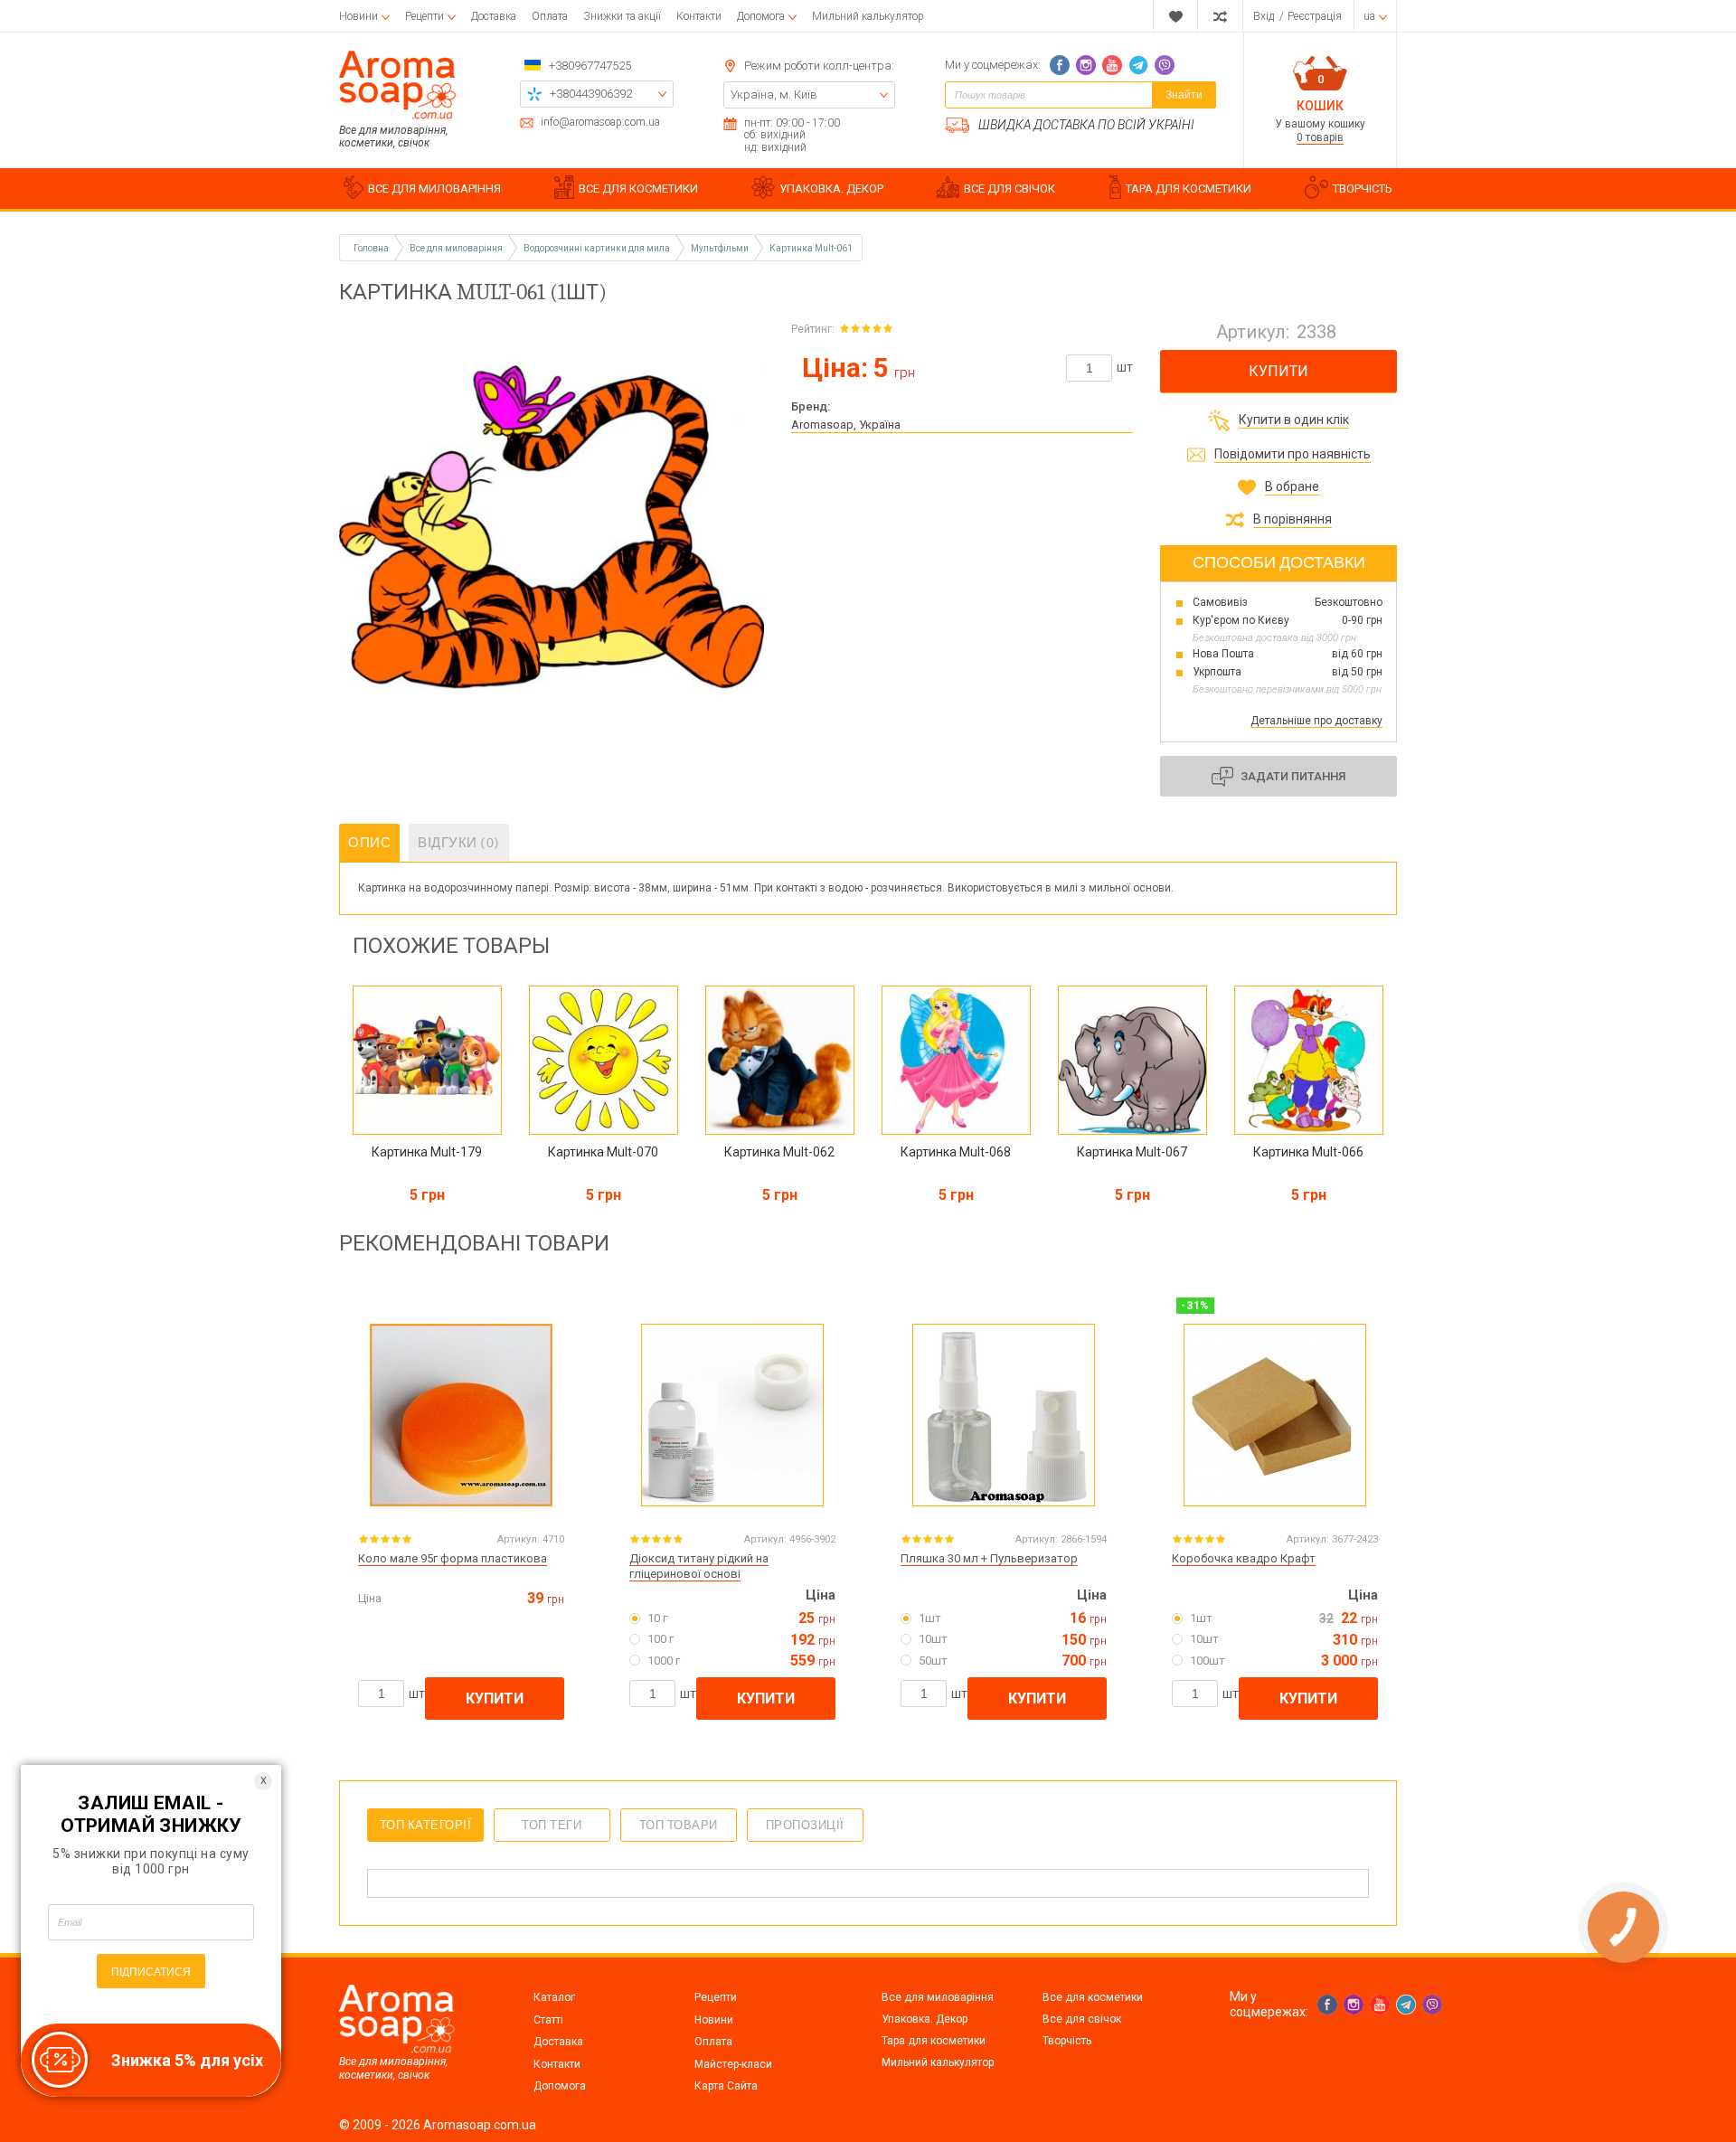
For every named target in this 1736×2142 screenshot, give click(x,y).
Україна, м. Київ (774, 94)
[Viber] (1165, 65)
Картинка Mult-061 (811, 248)
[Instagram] (1086, 65)
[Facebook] (1060, 65)
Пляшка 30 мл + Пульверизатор (989, 1558)
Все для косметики (1093, 1997)
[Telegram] (1138, 65)
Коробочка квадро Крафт (1244, 1558)
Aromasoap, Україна (846, 425)
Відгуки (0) (459, 843)
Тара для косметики (934, 2041)
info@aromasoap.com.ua (600, 123)
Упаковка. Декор (925, 2019)
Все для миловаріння (938, 1997)
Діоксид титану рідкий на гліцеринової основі (699, 1566)
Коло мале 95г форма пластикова (453, 1558)
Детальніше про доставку (1316, 721)
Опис (369, 843)
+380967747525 (590, 66)
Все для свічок (1082, 2019)
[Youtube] (1112, 65)
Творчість (1067, 2041)
